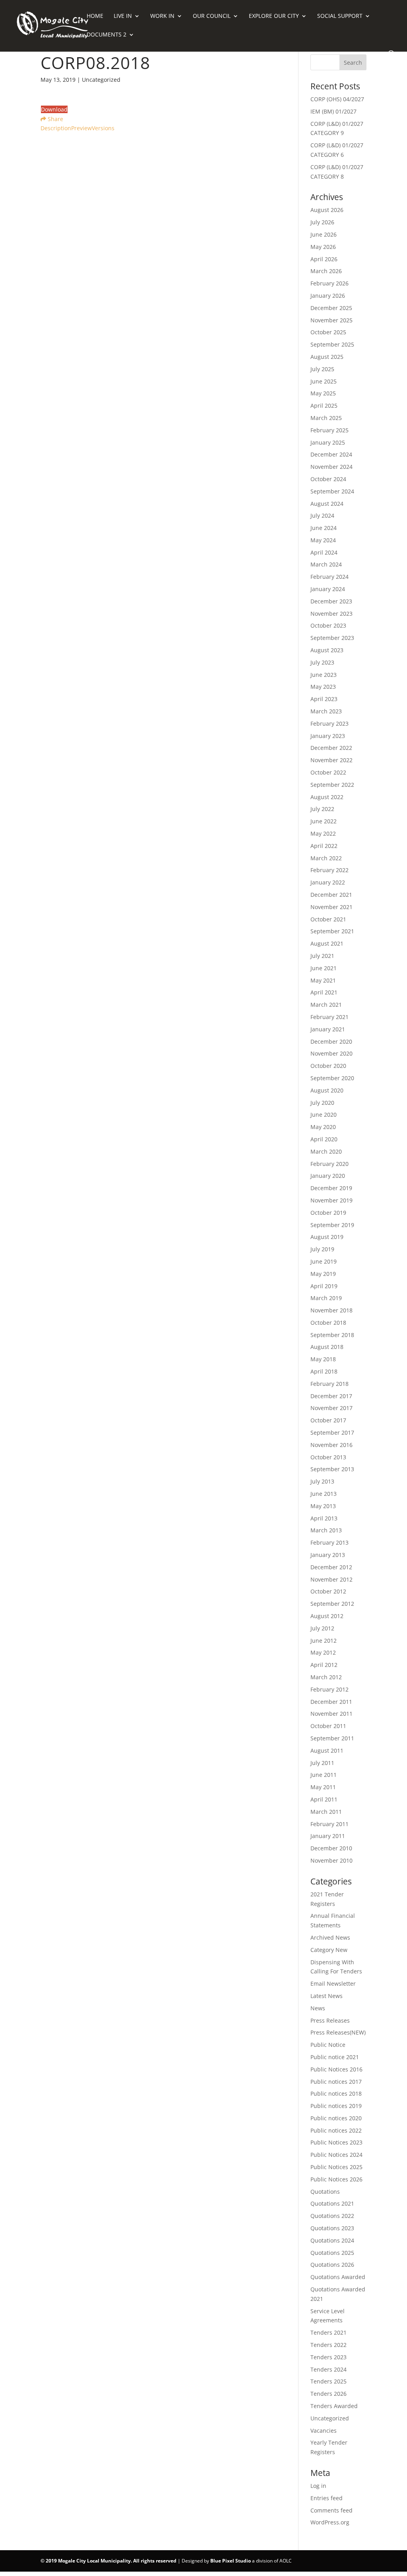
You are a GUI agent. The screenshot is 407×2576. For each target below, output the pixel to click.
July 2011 (322, 1763)
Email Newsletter (333, 1984)
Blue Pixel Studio (231, 2561)
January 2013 (328, 1555)
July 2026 (322, 222)
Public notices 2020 (336, 2118)
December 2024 (331, 454)
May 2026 (323, 247)
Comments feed (331, 2510)
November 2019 (331, 1200)
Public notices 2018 (336, 2093)
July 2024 (322, 515)
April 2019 (324, 1286)
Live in (123, 16)
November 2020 (331, 1053)
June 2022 (324, 821)
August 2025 (327, 357)
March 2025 (326, 418)
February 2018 (329, 1384)
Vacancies (324, 2431)
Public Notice (328, 2045)
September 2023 (332, 638)
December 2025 (331, 308)
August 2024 (327, 504)
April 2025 (324, 406)
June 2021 (324, 968)
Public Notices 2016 (336, 2069)
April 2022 (324, 846)
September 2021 (332, 931)
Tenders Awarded (334, 2406)
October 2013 (328, 1457)
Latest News (327, 1996)
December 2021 (331, 895)
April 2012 (324, 1665)
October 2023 (328, 625)
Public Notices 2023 (336, 2142)
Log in (318, 2486)
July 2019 (322, 1249)
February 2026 (329, 283)
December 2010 (331, 1848)
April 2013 (324, 1518)
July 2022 (322, 809)
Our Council (212, 16)
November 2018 (331, 1310)
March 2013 (326, 1530)
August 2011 (327, 1750)
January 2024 (328, 589)
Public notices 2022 (336, 2130)
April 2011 (324, 1799)
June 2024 (324, 528)
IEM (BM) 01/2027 (333, 111)
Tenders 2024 (329, 2369)
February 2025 (329, 430)
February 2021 (329, 1017)
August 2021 (327, 943)
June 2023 (324, 675)
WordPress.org (330, 2522)
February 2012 (329, 1689)
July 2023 (322, 662)
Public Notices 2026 (336, 2179)
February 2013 (329, 1542)
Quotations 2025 (332, 2253)
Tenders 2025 (329, 2381)
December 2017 (331, 1396)
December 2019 (331, 1188)
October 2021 (328, 919)
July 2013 (322, 1481)
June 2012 (324, 1641)
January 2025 (328, 442)
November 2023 (331, 614)
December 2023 (331, 601)
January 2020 (328, 1176)
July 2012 (322, 1628)
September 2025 (332, 344)
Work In (162, 16)
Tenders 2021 (329, 2332)
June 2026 (324, 234)
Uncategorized (330, 2418)
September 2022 (332, 785)
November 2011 (331, 1714)
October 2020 (328, 1066)
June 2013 (324, 1494)
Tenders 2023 (329, 2357)
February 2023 (329, 723)
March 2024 (326, 564)
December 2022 (331, 748)
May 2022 (323, 833)
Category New (329, 1950)
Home (95, 16)
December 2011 (331, 1702)
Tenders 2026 (329, 2394)
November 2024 (331, 467)
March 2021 (326, 1005)
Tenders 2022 (329, 2345)
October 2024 (328, 479)
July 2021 (322, 956)
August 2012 (327, 1616)
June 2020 (324, 1115)
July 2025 (322, 369)
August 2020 (327, 1090)
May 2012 (323, 1652)
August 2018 (327, 1347)
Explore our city (274, 16)
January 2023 (328, 736)
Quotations (325, 2192)
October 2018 (328, 1323)
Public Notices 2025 (336, 2167)
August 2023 (327, 650)
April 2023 (324, 699)
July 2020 (322, 1103)
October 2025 (328, 332)
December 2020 (331, 1041)
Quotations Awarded (338, 2277)
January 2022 (328, 882)
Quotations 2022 (332, 2216)
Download (54, 109)
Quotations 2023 (332, 2228)
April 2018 (324, 1371)
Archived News (330, 1937)
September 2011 (332, 1738)
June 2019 (324, 1261)
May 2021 (323, 980)
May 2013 (323, 1506)
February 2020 (329, 1164)
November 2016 (331, 1445)
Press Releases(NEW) (338, 2032)
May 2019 (323, 1274)
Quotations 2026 (332, 2265)
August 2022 (327, 797)
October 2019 (328, 1213)
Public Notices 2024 (336, 2155)
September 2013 (332, 1469)
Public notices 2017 (336, 2082)
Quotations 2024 (332, 2240)
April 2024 (324, 552)
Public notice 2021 (335, 2057)
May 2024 (323, 540)
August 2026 (327, 210)
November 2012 (331, 1579)
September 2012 (332, 1604)
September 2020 (332, 1078)
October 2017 (328, 1420)
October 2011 (328, 1726)
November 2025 (331, 320)
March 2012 (326, 1677)
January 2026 (328, 296)
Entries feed (327, 2498)
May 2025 (323, 393)
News (318, 2008)
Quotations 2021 (332, 2203)
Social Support (340, 16)
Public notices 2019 (336, 2106)
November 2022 (331, 760)
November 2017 (331, 1408)
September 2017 (332, 1433)
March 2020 (326, 1151)
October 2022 (328, 772)
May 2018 (323, 1359)
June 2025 (324, 381)
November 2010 (331, 1860)
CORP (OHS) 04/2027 (337, 99)
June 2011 (324, 1775)
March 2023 (326, 711)
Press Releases (330, 2020)
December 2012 (331, 1567)
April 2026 (324, 259)
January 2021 (328, 1029)
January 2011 (328, 1836)
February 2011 (329, 1824)
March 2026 (326, 271)
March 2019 (326, 1298)
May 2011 (323, 1787)
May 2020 (323, 1127)
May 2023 (323, 687)
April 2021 (324, 992)
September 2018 (332, 1335)
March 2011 (326, 1812)
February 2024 (329, 577)
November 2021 (331, 907)
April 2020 (324, 1139)
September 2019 (332, 1225)
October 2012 (328, 1591)
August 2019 (327, 1237)
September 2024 (332, 491)
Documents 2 (107, 35)
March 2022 (326, 858)
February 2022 (329, 870)
